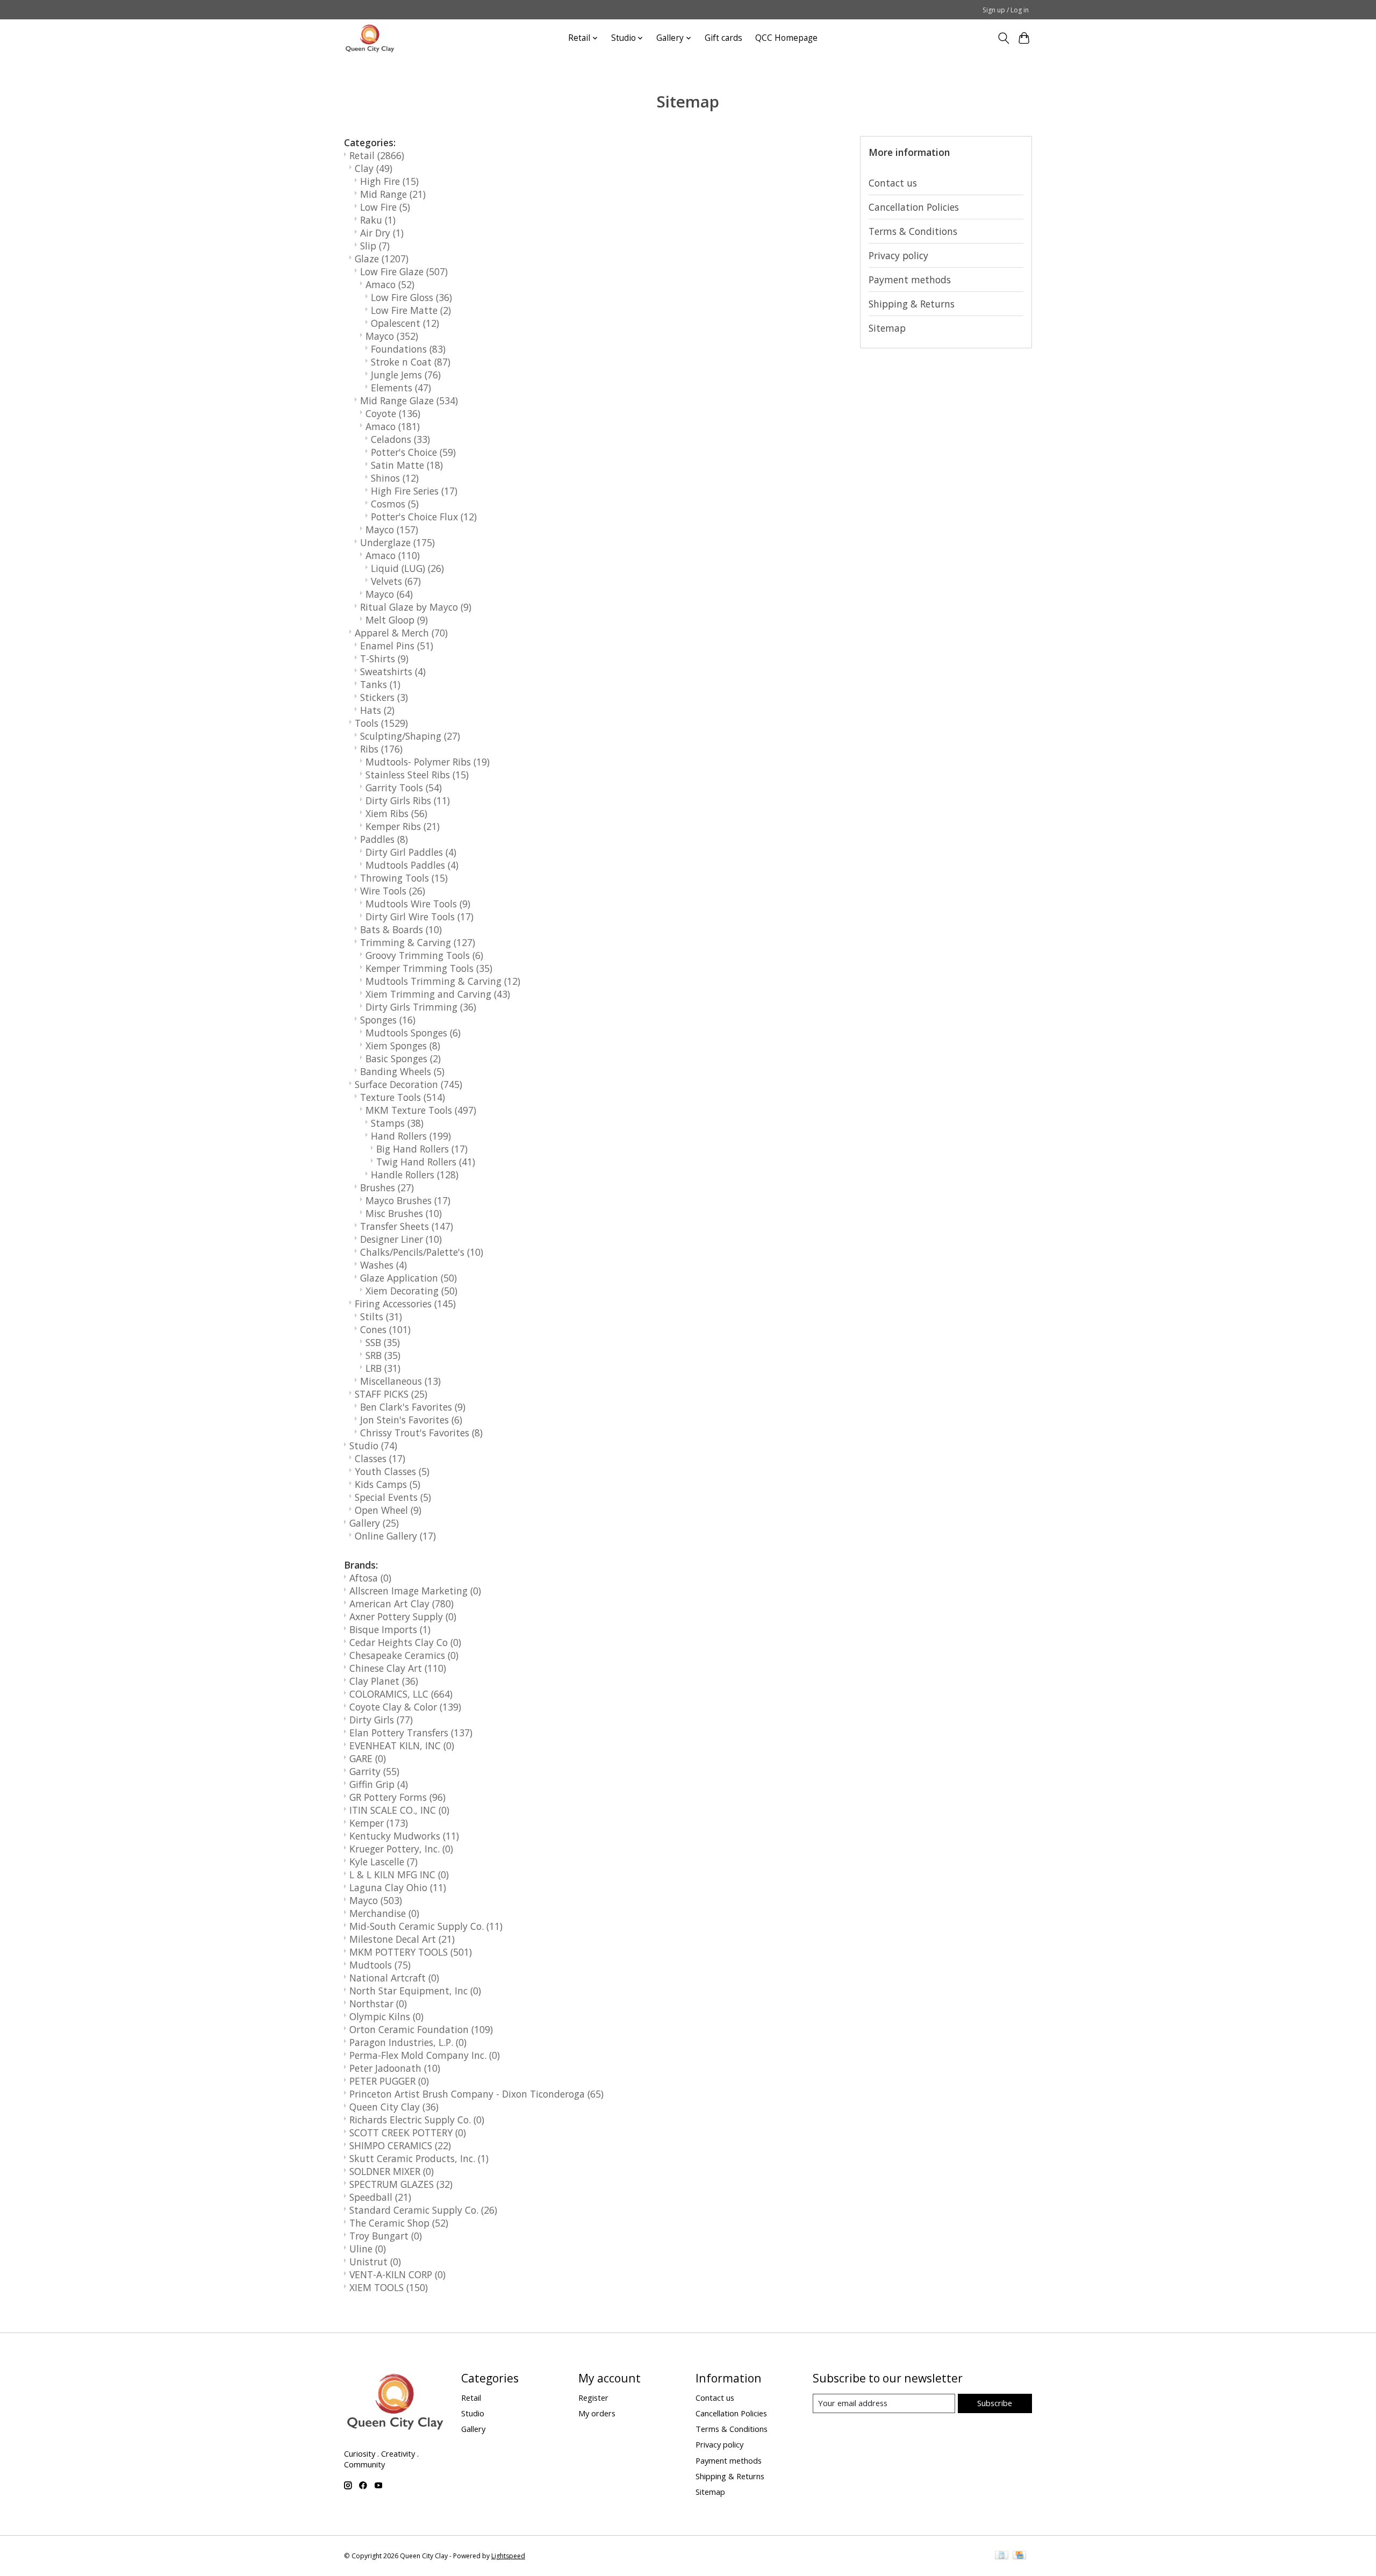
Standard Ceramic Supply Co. (423, 2210)
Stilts (381, 1316)
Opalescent (405, 323)
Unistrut (375, 2262)
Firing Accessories (405, 1304)
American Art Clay (402, 1604)
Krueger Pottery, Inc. (401, 1849)
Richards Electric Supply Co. (417, 2120)
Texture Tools (403, 1097)
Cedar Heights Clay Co (405, 1642)
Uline (368, 2249)
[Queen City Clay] (370, 38)
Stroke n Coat (411, 362)
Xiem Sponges (403, 1046)
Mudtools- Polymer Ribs (428, 762)
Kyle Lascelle (384, 1862)
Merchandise (384, 1913)
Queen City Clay (394, 2107)
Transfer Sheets (407, 1226)
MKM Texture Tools (421, 1110)
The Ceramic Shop (399, 2223)
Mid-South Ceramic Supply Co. (426, 1926)
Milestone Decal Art (402, 1939)
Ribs (381, 749)
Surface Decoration (408, 1084)
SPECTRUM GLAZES (401, 2184)
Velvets (396, 581)
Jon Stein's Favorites (411, 1420)
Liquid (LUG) (407, 568)
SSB (383, 1342)
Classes (380, 1458)
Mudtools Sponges (413, 1033)
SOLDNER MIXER (392, 2171)
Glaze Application (408, 1278)
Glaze (382, 259)
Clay (374, 168)
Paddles (384, 839)
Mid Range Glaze (409, 400)
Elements (401, 388)
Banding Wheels (402, 1071)
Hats (377, 710)
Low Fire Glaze (404, 271)
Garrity (374, 1771)
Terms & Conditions (913, 231)
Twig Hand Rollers (426, 1162)
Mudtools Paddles (412, 865)
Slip (375, 246)
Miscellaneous (400, 1381)
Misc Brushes (404, 1213)
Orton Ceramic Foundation (421, 2029)
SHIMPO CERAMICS (400, 2145)
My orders (597, 2413)
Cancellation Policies (914, 207)
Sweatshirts (393, 671)
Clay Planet (384, 1681)
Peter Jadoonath (395, 2068)
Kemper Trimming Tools (429, 968)
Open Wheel (388, 1510)
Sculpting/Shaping (410, 736)
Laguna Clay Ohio (398, 1887)
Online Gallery (395, 1536)
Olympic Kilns (386, 2016)
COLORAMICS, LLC (401, 1694)
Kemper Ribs (403, 826)
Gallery (374, 1523)
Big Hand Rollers (422, 1149)
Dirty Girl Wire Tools (420, 917)
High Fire (389, 181)
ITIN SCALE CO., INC (399, 1810)
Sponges (388, 1020)
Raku (378, 220)
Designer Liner (401, 1239)
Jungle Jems (406, 375)
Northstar (378, 2003)
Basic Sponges (403, 1058)
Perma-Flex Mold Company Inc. (425, 2055)
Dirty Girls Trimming (421, 1007)
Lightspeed (508, 2556)
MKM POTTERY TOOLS (411, 1952)
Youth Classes (392, 1471)
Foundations (408, 349)
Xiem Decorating (411, 1291)
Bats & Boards (401, 929)
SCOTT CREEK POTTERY (408, 2133)
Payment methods (910, 280)
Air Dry (382, 233)
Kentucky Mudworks (404, 1836)
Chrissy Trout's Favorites (421, 1433)
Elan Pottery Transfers (411, 1733)
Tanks (380, 684)
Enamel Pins (397, 646)
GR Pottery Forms (397, 1797)
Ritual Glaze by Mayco (416, 607)
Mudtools (380, 1965)
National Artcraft (394, 1978)
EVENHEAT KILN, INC (402, 1745)
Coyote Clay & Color (405, 1707)
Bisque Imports (390, 1629)
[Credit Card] (1019, 2556)
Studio (373, 1446)
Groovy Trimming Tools (424, 955)
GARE (368, 1758)
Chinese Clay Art (398, 1668)
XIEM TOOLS (389, 2287)
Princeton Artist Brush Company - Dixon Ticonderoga (476, 2094)
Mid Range (393, 194)
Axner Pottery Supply (403, 1616)
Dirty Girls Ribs (408, 800)
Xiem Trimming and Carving (438, 994)
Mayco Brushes (408, 1200)
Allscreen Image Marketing (415, 1591)
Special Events (393, 1497)
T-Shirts (384, 659)
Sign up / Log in (1006, 10)
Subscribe (995, 2403)
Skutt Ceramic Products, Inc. (419, 2158)
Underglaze (397, 542)
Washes (384, 1265)
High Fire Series (414, 491)
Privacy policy (898, 255)
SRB (383, 1355)
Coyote (393, 413)
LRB (383, 1368)
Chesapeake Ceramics (404, 1655)
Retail (377, 155)
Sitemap (887, 328)
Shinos (395, 478)
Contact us (893, 183)
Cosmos (395, 504)
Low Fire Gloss (411, 297)
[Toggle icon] (1003, 38)
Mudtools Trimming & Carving (443, 981)
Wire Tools (393, 891)
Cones (385, 1329)
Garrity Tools (404, 788)
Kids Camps (388, 1484)
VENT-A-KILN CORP (397, 2274)
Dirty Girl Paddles (411, 852)
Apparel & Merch (401, 633)
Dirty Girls (381, 1720)
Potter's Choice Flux (424, 517)
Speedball (380, 2197)
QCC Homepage (786, 38)
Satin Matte (407, 465)
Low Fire (385, 207)
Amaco (390, 284)
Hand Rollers (411, 1136)
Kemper (379, 1823)
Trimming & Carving (418, 942)
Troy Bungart (386, 2236)
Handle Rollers (415, 1175)
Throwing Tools (404, 878)
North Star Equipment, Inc (415, 1991)
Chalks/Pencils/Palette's (422, 1252)
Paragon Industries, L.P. (408, 2042)
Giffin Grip (379, 1784)
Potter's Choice (413, 452)
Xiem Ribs (396, 813)
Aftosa (370, 1578)
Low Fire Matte (411, 310)
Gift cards (723, 38)
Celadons (400, 439)
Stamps (397, 1123)
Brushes (387, 1187)
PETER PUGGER (389, 2081)
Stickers (384, 697)
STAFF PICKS (391, 1394)
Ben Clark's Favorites (413, 1407)
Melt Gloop (397, 620)
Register (593, 2398)
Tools (381, 723)
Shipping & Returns (912, 304)
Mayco (392, 336)
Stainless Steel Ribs (417, 775)
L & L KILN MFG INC (399, 1874)
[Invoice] (1002, 2556)
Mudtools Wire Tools (418, 904)
